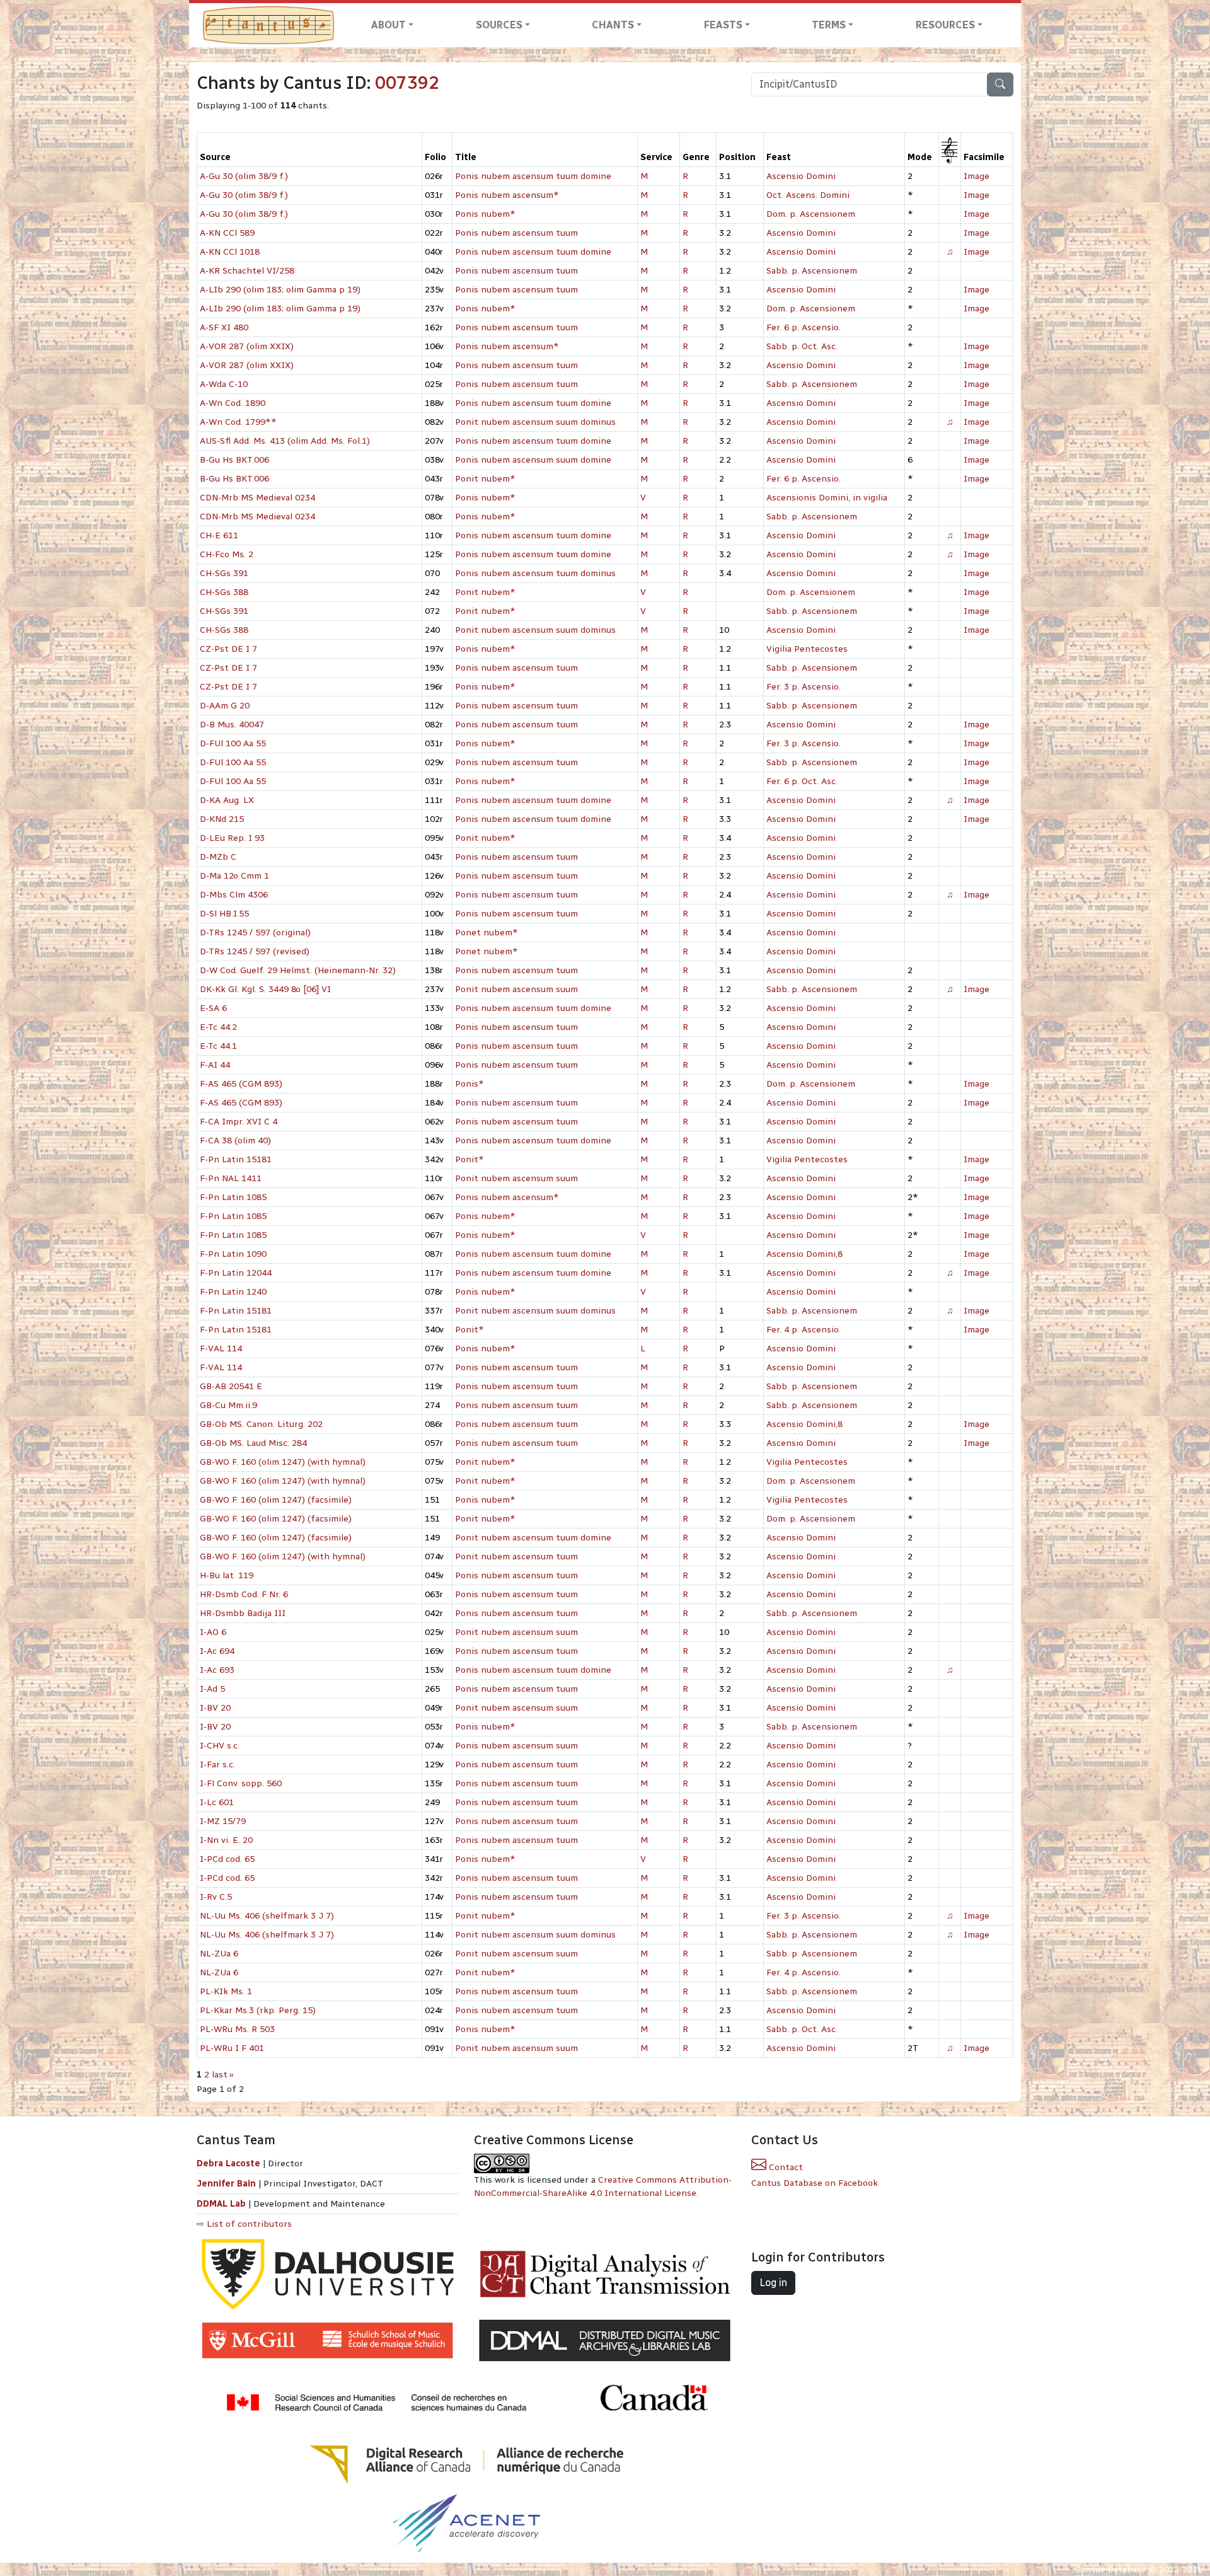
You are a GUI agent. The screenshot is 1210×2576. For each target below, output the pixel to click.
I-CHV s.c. (220, 1746)
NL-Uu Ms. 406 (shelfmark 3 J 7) (267, 1916)
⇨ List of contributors (244, 2224)
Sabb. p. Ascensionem (812, 271)
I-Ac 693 (217, 1670)
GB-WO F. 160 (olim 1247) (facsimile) (276, 1500)
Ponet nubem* (487, 933)
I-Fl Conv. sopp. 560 (241, 1783)
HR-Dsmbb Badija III (243, 1613)
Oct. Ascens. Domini (808, 195)
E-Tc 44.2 (218, 1027)
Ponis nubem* (485, 214)
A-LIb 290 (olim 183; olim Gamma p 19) (280, 290)
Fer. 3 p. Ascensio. (804, 687)
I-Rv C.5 (216, 1897)
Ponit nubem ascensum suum (516, 989)
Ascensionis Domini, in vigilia (827, 498)
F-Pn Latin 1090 (233, 1254)
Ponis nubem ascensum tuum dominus (535, 573)
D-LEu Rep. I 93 (232, 838)
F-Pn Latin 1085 (233, 1197)
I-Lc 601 (217, 1802)
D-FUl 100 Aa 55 (233, 743)
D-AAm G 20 (225, 706)
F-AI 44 (215, 1065)
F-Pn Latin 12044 (236, 1273)
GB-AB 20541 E (231, 1386)
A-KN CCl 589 (227, 233)
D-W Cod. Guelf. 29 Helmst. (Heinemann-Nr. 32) (298, 970)
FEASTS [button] (723, 25)
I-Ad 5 (212, 1689)
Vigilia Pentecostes (807, 649)
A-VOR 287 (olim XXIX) (247, 346)
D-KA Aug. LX (227, 800)
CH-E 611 (219, 535)
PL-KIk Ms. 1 (226, 1991)
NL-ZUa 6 (219, 1954)
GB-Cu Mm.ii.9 (228, 1405)
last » (223, 2075)
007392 (407, 83)
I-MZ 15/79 (223, 1821)
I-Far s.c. (217, 1765)
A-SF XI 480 (224, 327)
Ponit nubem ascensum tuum (516, 1557)
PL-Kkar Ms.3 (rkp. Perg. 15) (258, 2010)
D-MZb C (218, 857)
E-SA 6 (213, 1008)
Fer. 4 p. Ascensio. (804, 1330)
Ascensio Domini (801, 176)
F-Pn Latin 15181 (236, 1159)
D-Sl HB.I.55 (224, 914)
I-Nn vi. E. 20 (226, 1840)
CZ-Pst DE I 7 (228, 649)
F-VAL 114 (221, 1349)
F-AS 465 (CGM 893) (241, 1084)
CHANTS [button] (613, 25)
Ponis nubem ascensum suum (516, 1746)
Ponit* (470, 1159)
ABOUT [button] (389, 25)
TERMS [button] (829, 25)
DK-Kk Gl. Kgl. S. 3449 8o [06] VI (265, 989)
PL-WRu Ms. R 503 (237, 2029)
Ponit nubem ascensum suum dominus (535, 422)
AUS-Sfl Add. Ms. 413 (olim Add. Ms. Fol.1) (285, 441)
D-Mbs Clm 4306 (234, 895)
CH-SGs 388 (224, 592)
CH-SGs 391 (224, 573)
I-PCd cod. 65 (227, 1859)
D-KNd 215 (222, 819)
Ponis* (470, 1084)
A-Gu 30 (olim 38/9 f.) (244, 176)
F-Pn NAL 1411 (231, 1178)
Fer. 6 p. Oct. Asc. (802, 781)
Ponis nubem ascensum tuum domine (533, 176)
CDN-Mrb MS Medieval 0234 (257, 498)
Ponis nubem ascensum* (507, 195)
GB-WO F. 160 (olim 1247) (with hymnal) (283, 1462)
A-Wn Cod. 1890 (233, 403)
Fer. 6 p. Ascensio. (804, 327)
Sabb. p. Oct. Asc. (802, 346)
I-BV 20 (215, 1708)
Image (977, 176)
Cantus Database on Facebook (815, 2183)
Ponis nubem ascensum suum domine (533, 460)
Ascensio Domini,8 (804, 1254)
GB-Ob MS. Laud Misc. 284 (253, 1443)
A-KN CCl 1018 (230, 252)
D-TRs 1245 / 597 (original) (255, 933)
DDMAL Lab (221, 2204)
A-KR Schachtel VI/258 (247, 271)
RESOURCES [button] (945, 25)
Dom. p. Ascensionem (811, 214)
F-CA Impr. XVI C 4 (239, 1122)
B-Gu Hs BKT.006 (234, 460)
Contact (785, 2167)
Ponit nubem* (485, 479)
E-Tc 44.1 (218, 1046)
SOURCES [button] (499, 25)
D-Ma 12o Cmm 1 (234, 876)
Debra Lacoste (228, 2163)
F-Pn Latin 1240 (233, 1292)
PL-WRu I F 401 (232, 2048)
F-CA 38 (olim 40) (235, 1141)
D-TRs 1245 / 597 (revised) (255, 951)
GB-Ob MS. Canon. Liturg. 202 (261, 1424)
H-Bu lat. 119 (227, 1575)
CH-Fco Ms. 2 (227, 554)
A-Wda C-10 (224, 384)
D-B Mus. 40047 (232, 725)
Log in (773, 2283)
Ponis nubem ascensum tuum (516, 233)
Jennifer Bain (228, 2184)
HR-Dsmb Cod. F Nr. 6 (244, 1594)
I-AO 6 (213, 1632)
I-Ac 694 (217, 1651)
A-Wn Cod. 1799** (238, 422)
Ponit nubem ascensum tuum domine (533, 1538)
